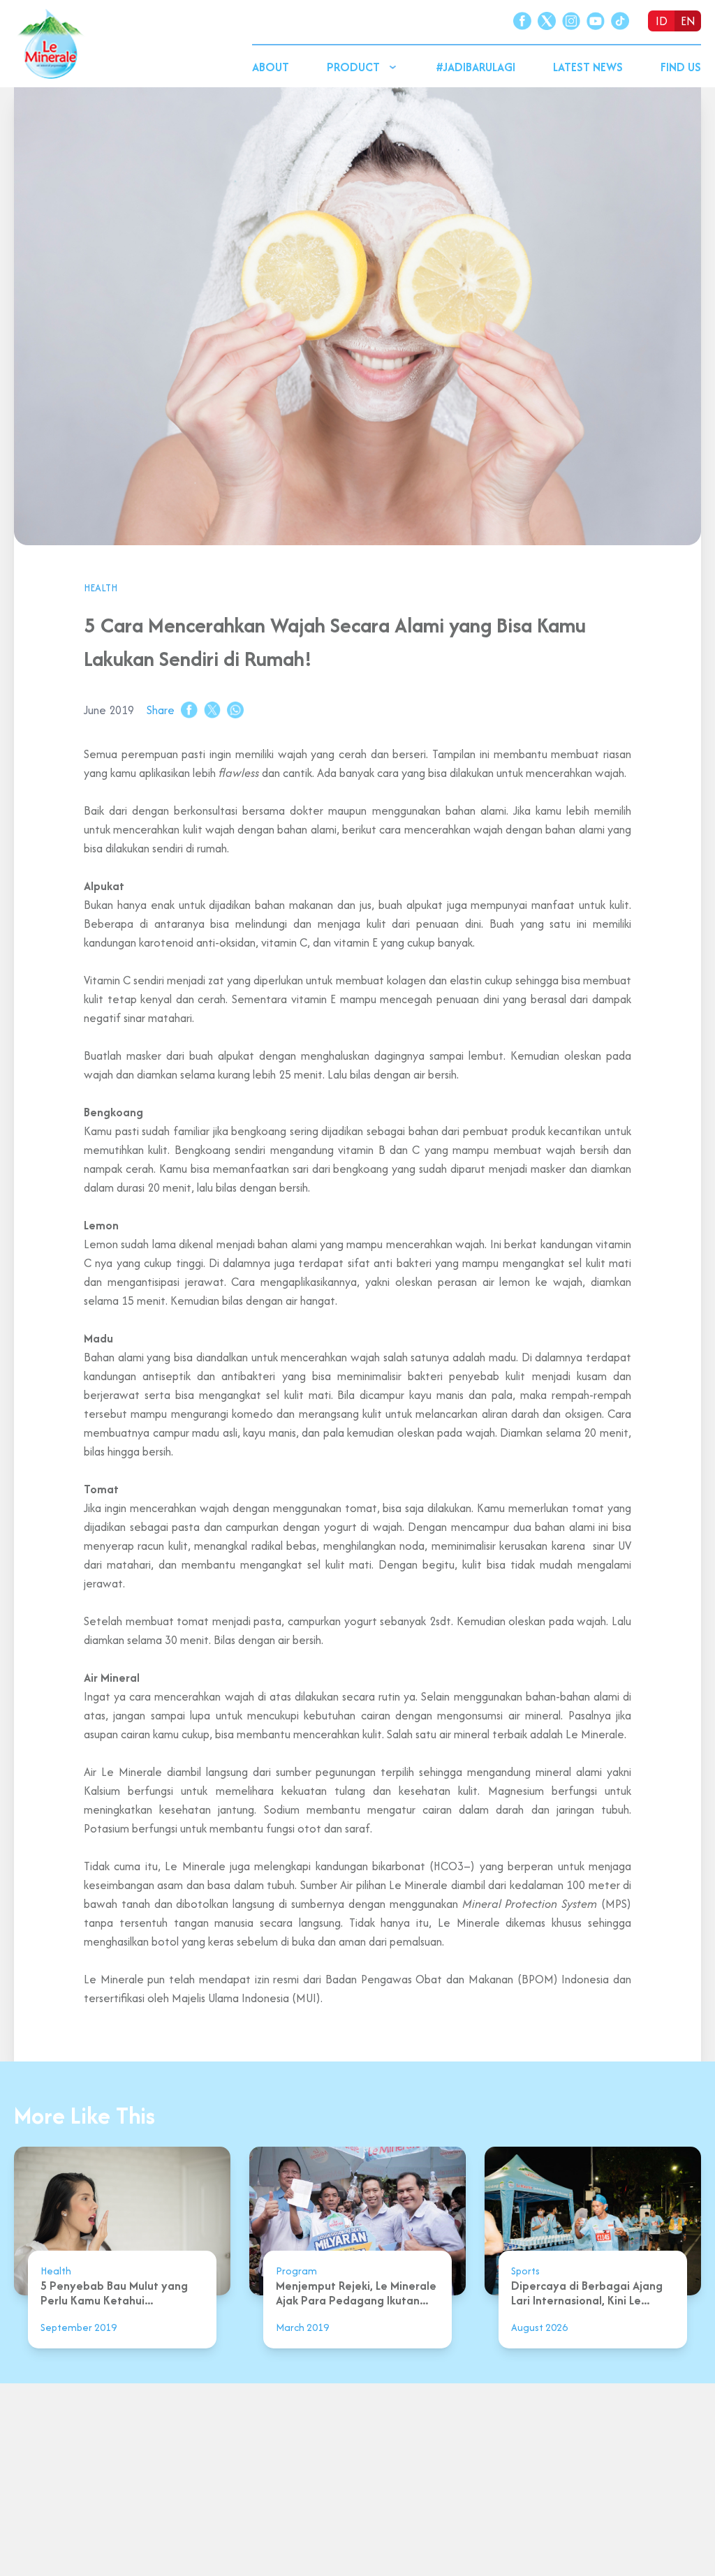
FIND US (681, 67)
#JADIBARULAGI (476, 67)
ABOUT (271, 67)
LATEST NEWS (588, 67)
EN (688, 21)
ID (662, 21)
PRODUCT (353, 67)
